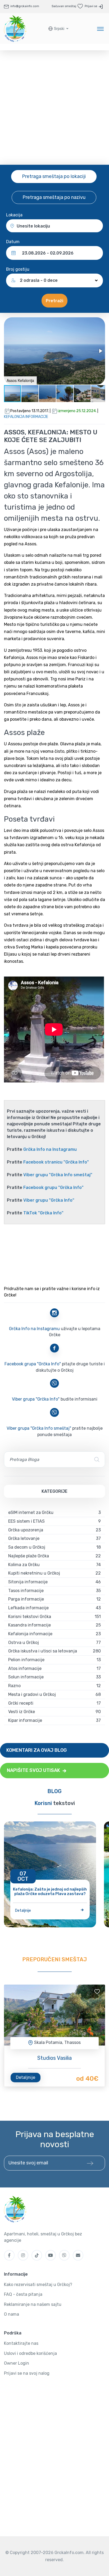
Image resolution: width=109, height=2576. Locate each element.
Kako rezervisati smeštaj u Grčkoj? (38, 2285)
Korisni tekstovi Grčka (30, 1617)
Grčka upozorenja (26, 1530)
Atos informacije (25, 1668)
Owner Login (17, 2363)
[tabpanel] (54, 2015)
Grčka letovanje (24, 1538)
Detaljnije (23, 1911)
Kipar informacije (25, 1720)
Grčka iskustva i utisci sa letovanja (43, 1651)
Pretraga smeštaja (54, 176)
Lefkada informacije (28, 1608)
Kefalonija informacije (26, 417)
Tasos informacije (26, 1591)
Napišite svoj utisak (34, 1770)
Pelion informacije (26, 1660)
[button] (58, 29)
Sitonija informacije (28, 1582)
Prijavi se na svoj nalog (27, 2373)
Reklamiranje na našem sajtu (33, 2304)
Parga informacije (26, 1599)
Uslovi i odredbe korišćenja (30, 2353)
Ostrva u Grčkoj (24, 1643)
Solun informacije (26, 1677)
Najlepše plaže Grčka (29, 1556)
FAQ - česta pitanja (23, 2294)
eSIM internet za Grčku (31, 1512)
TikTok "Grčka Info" (43, 1213)
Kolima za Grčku (24, 1565)
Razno (14, 1686)
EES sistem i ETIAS (26, 1521)
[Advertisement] (54, 108)
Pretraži (54, 301)
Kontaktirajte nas (21, 2343)
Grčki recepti (21, 1703)
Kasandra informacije (29, 1625)
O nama (12, 2314)
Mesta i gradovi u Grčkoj (32, 1694)
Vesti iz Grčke (22, 1712)
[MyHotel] (15, 29)
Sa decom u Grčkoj (27, 1547)
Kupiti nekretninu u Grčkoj (34, 1573)
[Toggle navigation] (100, 29)
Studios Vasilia (54, 2058)
